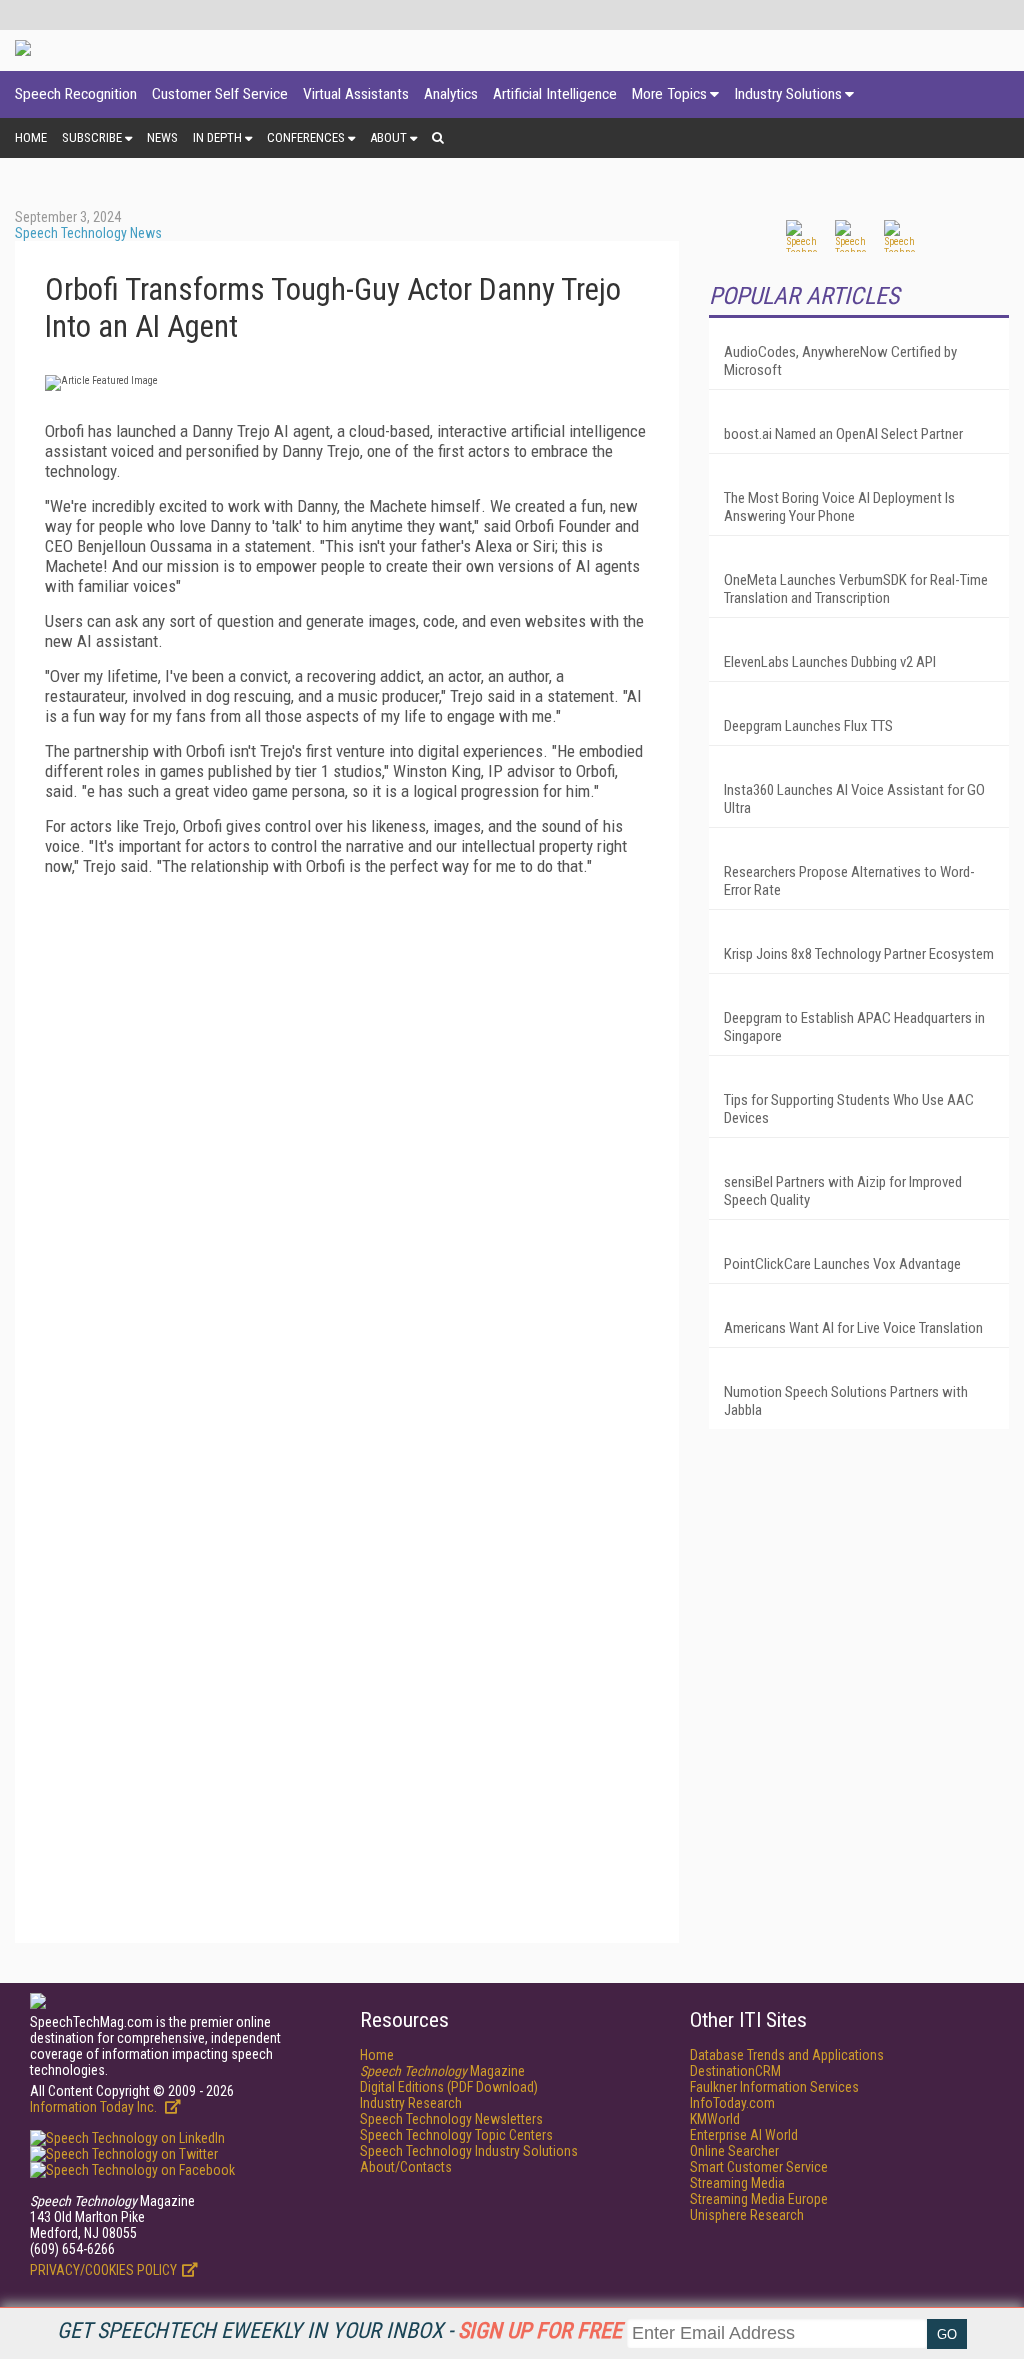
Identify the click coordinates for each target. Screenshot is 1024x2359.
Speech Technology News (88, 233)
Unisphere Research (747, 2215)
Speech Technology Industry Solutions (469, 2151)
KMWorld (715, 2119)
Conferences (306, 137)
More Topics (669, 94)
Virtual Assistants (356, 94)
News (162, 137)
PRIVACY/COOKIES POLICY (103, 2270)
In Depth (217, 137)
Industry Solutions (788, 94)
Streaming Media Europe (759, 2199)
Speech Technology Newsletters (451, 2119)
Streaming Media (737, 2183)
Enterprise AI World (744, 2135)
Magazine (442, 2071)
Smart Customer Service (759, 2167)
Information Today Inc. (95, 2107)
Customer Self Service (220, 94)
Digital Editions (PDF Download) (449, 2087)
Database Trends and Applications (787, 2055)
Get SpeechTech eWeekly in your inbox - (339, 2330)
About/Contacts (406, 2167)
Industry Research (411, 2103)
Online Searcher (734, 2151)
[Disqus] (347, 1141)
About (388, 137)
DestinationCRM (735, 2071)
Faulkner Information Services (774, 2087)
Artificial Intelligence (555, 94)
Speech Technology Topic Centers (456, 2135)
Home (31, 137)
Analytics (451, 94)
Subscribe (92, 137)
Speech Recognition (76, 94)
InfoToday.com (732, 2103)
